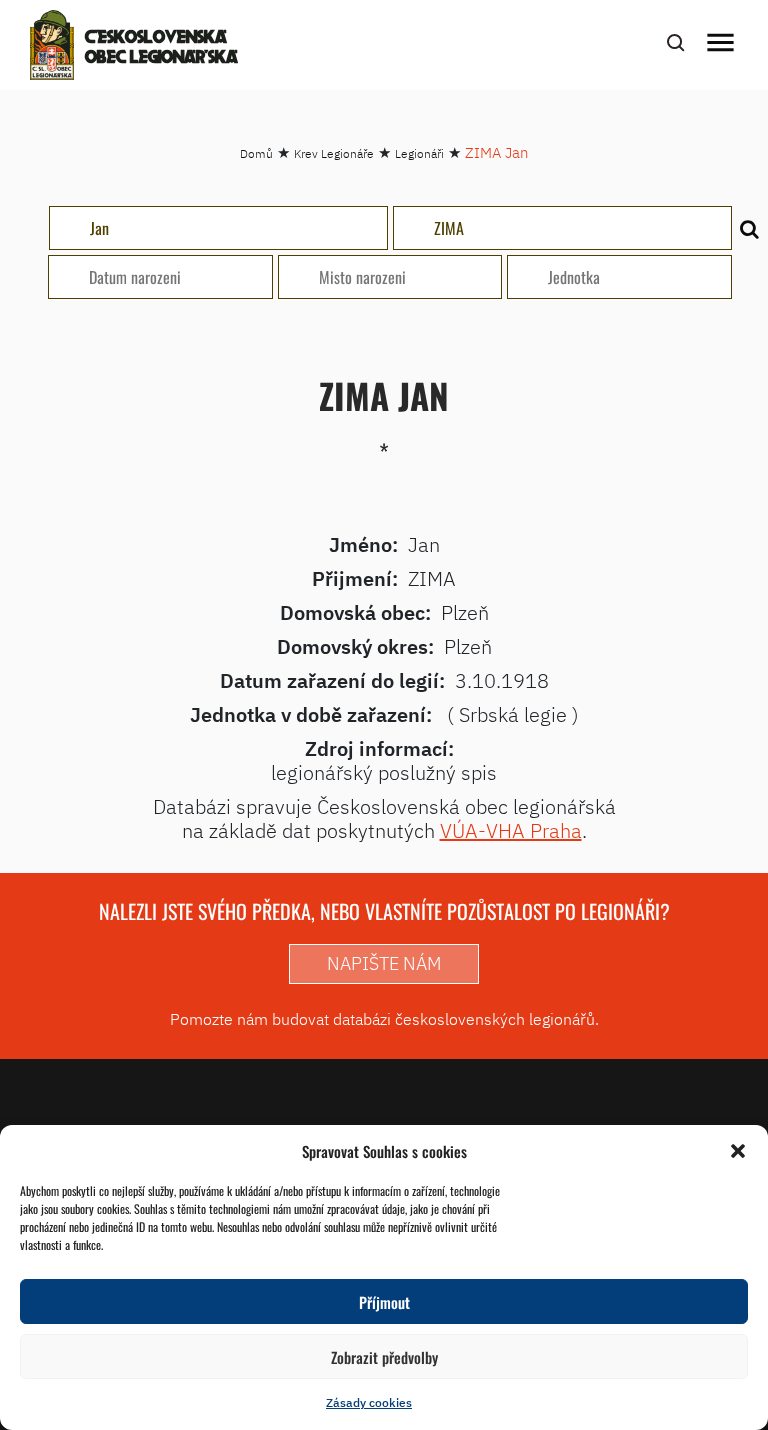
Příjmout (384, 1302)
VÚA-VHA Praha (511, 830)
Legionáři (419, 153)
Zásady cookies (369, 1402)
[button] (738, 1151)
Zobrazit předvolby (384, 1357)
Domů (256, 153)
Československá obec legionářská (161, 48)
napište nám (384, 963)
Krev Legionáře (334, 153)
